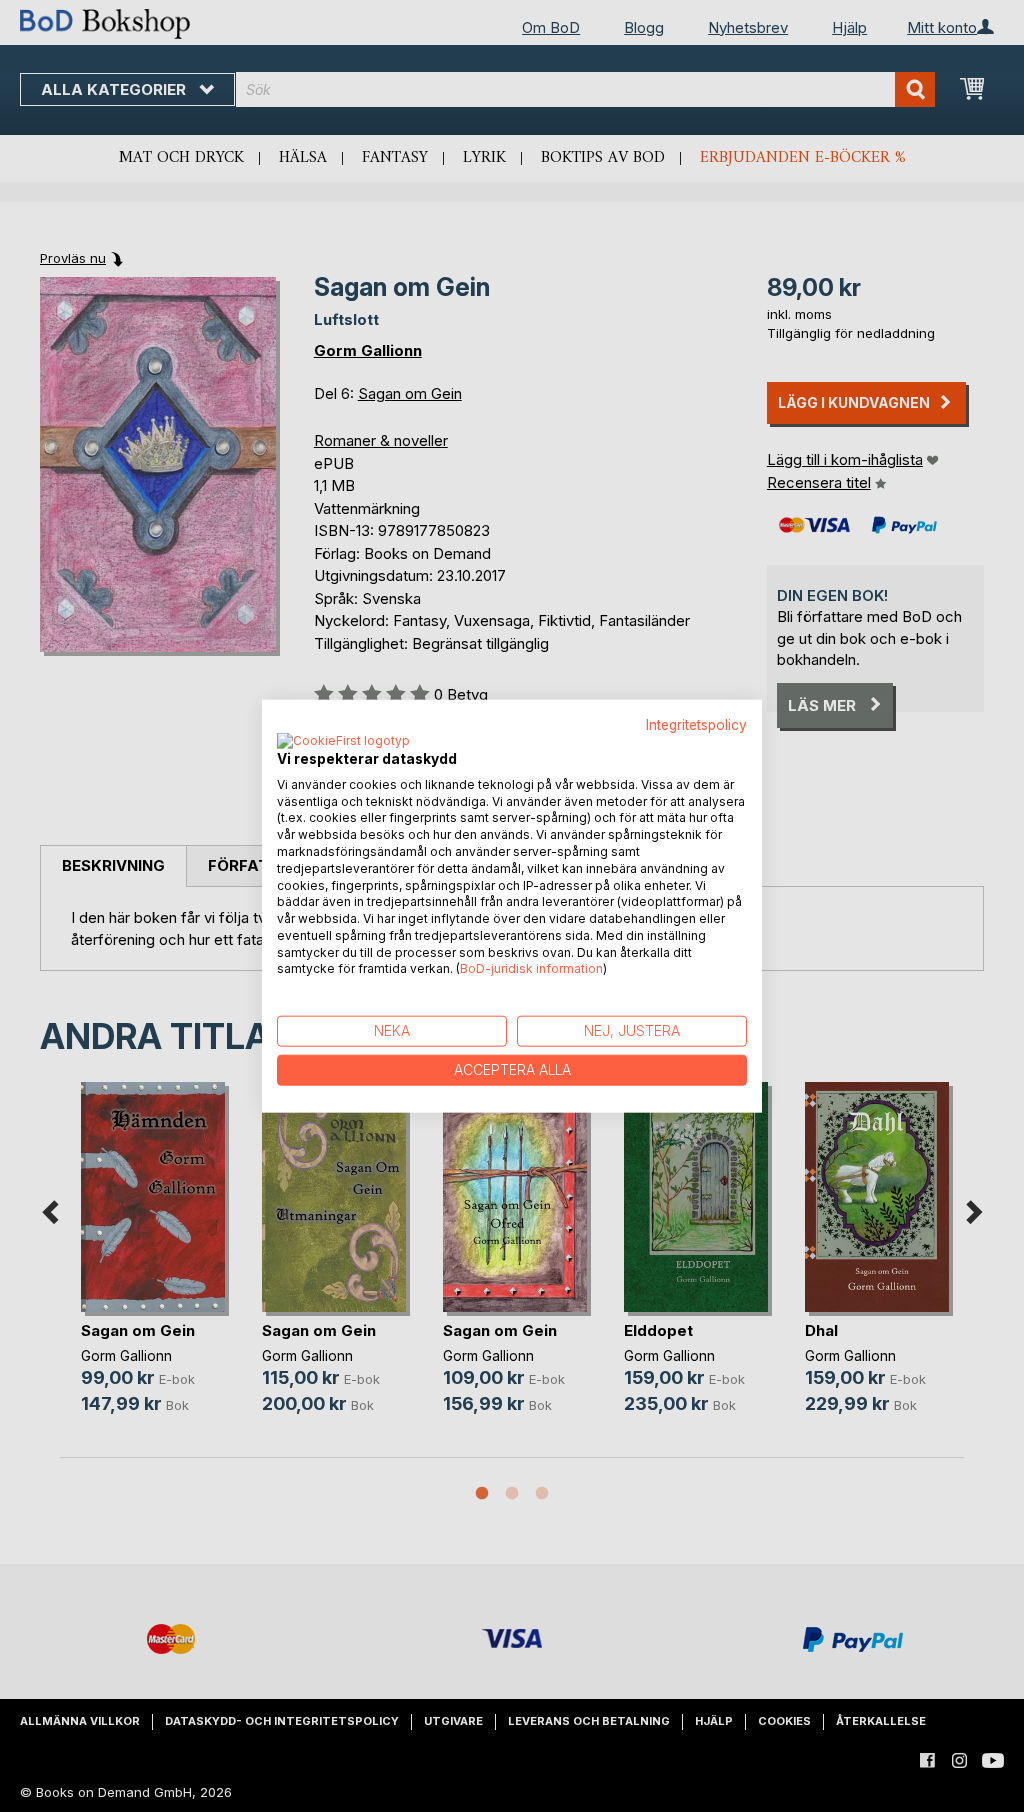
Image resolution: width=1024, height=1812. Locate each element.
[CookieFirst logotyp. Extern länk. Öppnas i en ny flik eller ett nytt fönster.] (343, 741)
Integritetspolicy (696, 725)
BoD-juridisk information (531, 968)
